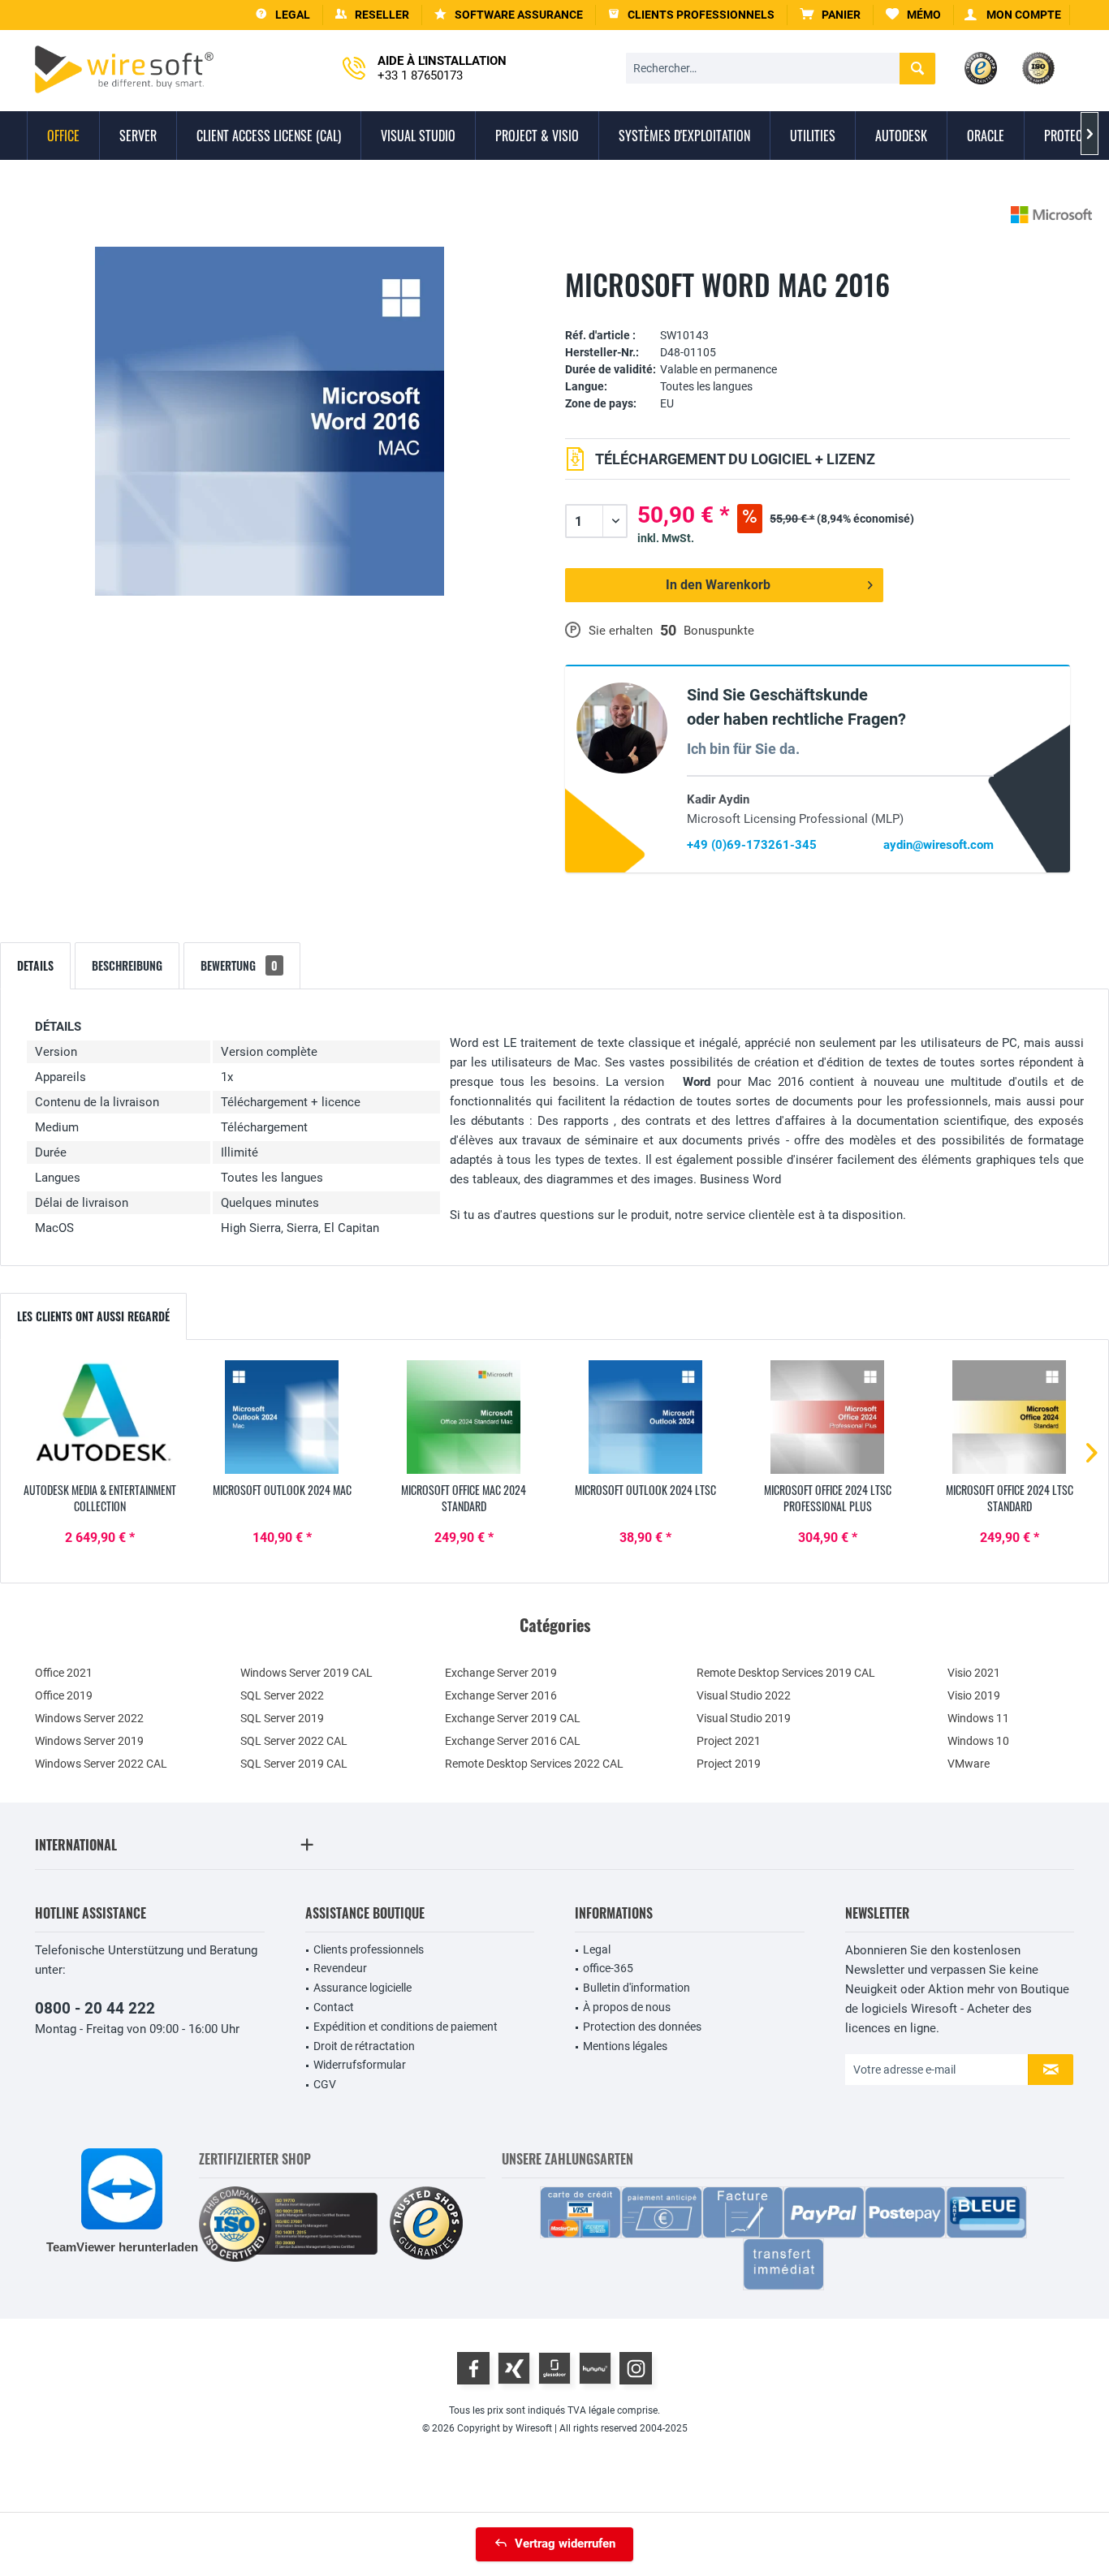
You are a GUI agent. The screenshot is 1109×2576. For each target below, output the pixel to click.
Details (35, 965)
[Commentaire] (818, 310)
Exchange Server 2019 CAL (513, 1718)
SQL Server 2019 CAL (294, 1764)
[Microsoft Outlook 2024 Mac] (282, 1417)
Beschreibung (127, 965)
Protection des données (642, 2027)
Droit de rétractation (364, 2046)
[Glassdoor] (554, 2368)
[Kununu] (595, 2368)
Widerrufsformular (360, 2065)
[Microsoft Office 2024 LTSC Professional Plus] (827, 1417)
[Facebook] (473, 2368)
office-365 (608, 1968)
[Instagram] (636, 2368)
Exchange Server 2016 (501, 1695)
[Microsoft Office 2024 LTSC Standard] (1009, 1417)
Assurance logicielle (362, 1988)
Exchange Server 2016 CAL (513, 1741)
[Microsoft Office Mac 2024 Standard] (464, 1417)
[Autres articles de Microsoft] (1051, 215)
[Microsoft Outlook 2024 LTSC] (645, 1417)
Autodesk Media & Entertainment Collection (100, 1498)
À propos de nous (627, 2007)
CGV (325, 2084)
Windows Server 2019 (89, 1741)
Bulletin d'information (636, 1988)
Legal (597, 1949)
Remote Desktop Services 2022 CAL (534, 1764)
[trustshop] (426, 2224)
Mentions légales (625, 2046)
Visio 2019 (974, 1695)
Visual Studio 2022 (744, 1695)
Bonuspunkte (719, 631)
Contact (334, 2007)
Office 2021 (64, 1673)
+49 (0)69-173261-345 (752, 845)
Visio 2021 (974, 1673)
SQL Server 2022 (282, 1695)
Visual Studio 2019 (744, 1718)
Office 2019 (64, 1695)
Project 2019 (729, 1764)
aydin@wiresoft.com (939, 845)
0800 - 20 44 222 (95, 2008)
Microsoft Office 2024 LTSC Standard (1010, 1498)
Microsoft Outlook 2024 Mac (282, 1490)
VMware (969, 1764)
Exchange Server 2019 (501, 1673)
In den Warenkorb (718, 585)
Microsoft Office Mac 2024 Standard (464, 1498)
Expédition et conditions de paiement (406, 2027)
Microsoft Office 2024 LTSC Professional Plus (828, 1498)
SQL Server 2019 (282, 1718)
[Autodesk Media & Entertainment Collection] (100, 1417)
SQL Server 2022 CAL (294, 1741)
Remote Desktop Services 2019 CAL (786, 1673)
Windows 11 (978, 1718)
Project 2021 (729, 1741)
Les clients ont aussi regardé (93, 1316)
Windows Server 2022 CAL (101, 1764)
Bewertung (239, 965)
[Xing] (514, 2368)
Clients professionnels (369, 1949)
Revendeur (340, 1968)
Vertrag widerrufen (565, 2544)
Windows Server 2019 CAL (306, 1673)
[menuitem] (831, 15)
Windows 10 (978, 1741)
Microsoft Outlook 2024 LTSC (645, 1490)
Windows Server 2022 (89, 1718)
